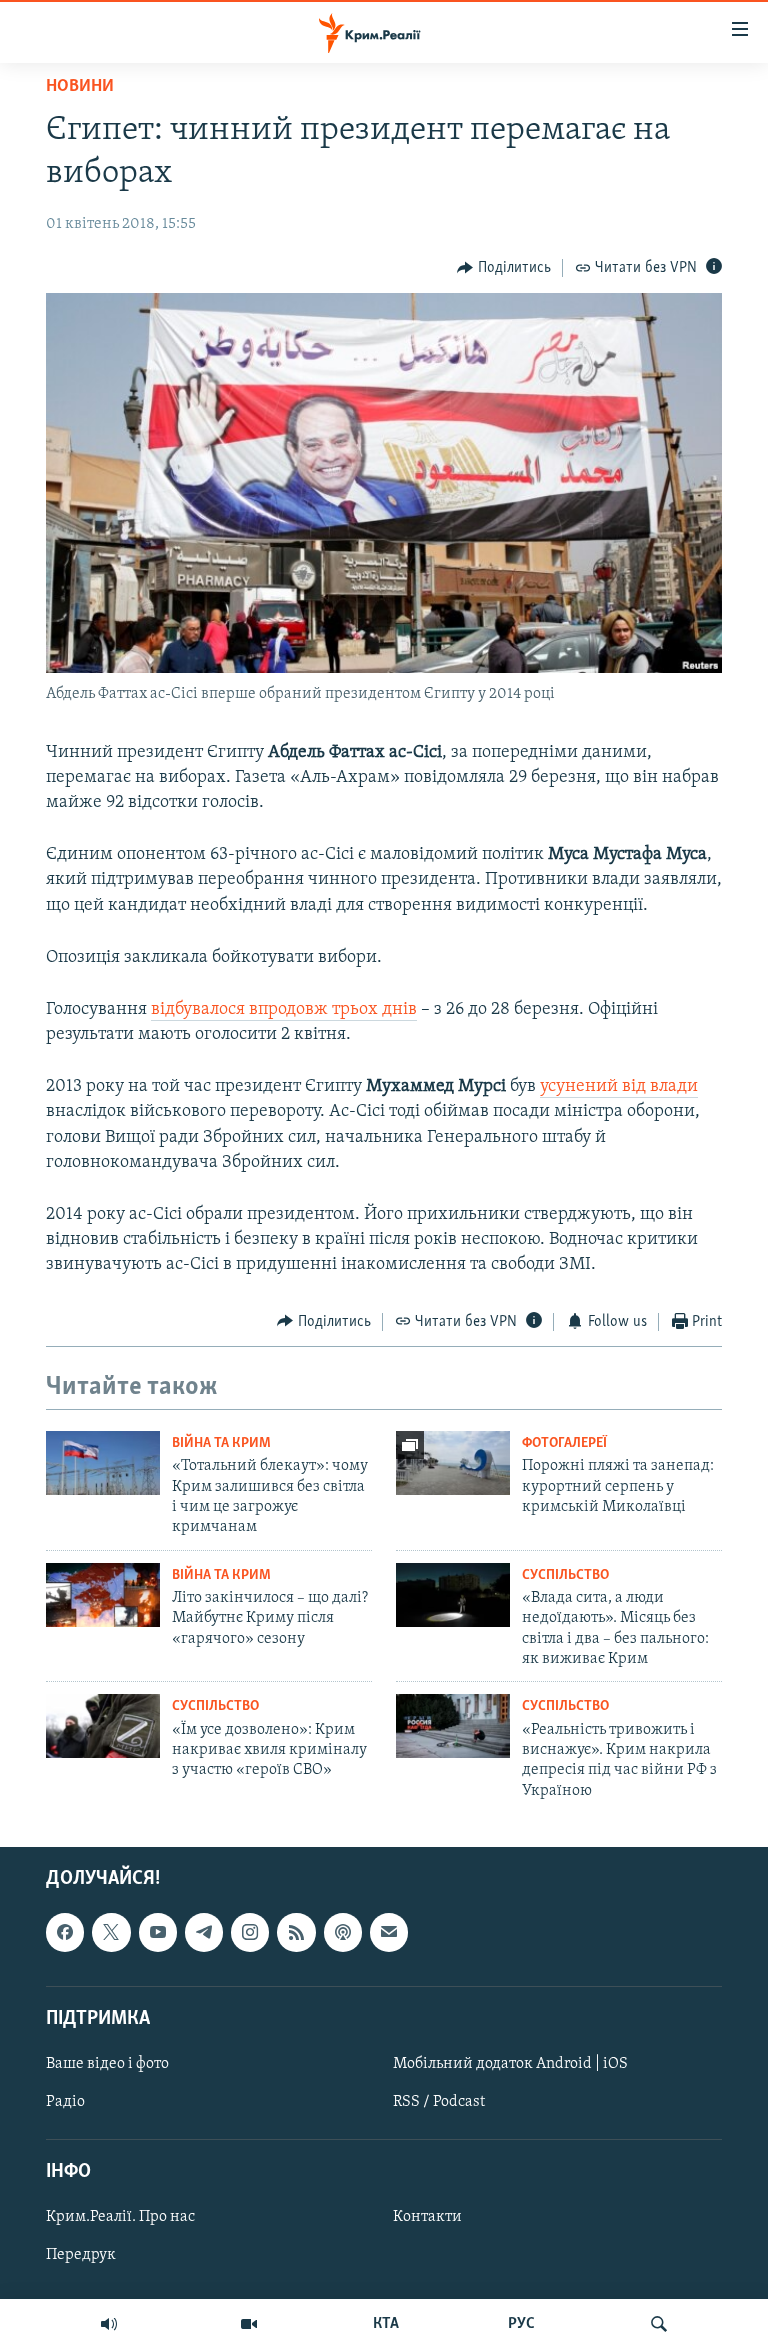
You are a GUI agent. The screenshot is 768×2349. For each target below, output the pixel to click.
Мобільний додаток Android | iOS (510, 2064)
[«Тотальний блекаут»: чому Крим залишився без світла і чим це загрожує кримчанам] (103, 1463)
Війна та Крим (221, 1443)
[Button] (504, 268)
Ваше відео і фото (107, 2064)
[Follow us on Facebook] (65, 1933)
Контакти (427, 2218)
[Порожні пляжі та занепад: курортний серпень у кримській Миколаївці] (453, 1463)
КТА (386, 2324)
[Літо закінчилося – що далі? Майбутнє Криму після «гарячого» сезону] (103, 1595)
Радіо (65, 2102)
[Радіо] (109, 2324)
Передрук (81, 2256)
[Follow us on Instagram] (250, 1933)
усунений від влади (619, 1087)
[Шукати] (659, 2324)
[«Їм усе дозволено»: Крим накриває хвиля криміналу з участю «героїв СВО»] (103, 1726)
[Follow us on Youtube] (158, 1933)
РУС (521, 2324)
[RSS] (296, 1933)
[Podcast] (343, 1933)
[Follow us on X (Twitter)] (111, 1933)
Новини (80, 87)
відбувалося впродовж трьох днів (284, 1010)
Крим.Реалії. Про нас (120, 2218)
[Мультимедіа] (249, 2324)
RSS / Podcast (439, 2102)
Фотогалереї (564, 1443)
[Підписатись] (389, 1933)
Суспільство (565, 1575)
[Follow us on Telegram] (204, 1933)
